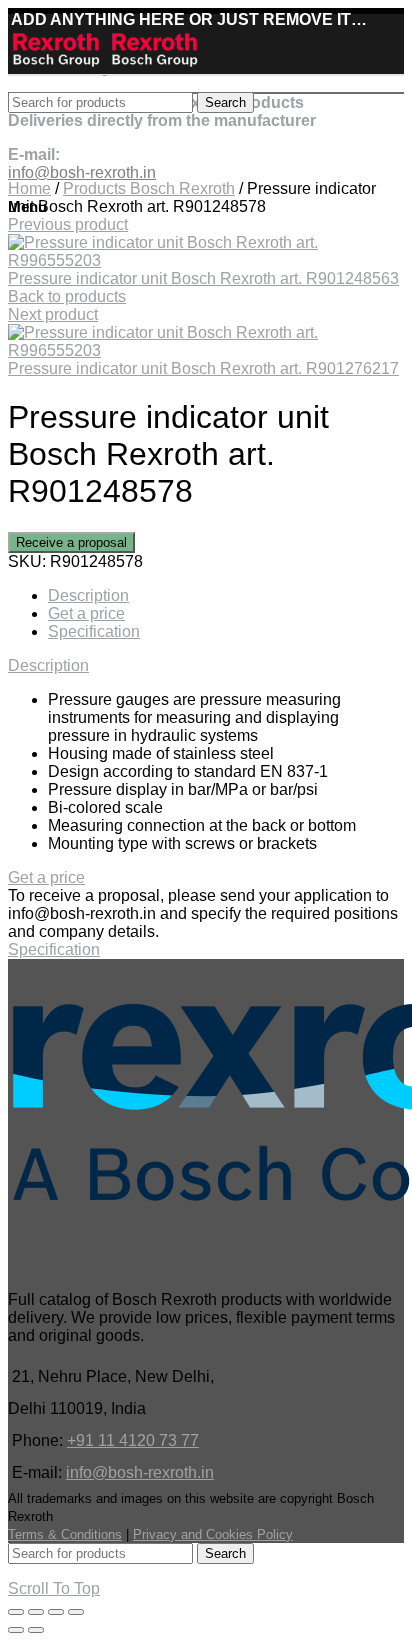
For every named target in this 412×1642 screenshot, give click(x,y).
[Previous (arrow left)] (16, 1630)
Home (29, 188)
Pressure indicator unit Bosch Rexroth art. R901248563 (203, 278)
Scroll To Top (54, 1588)
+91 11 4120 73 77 (133, 1440)
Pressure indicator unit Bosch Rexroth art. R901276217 (203, 368)
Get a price (86, 613)
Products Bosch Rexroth (149, 188)
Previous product (68, 224)
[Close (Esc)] (16, 1612)
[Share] (36, 1612)
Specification (94, 631)
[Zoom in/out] (76, 1612)
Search (225, 102)
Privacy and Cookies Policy (213, 1534)
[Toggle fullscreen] (56, 1612)
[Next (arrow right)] (36, 1630)
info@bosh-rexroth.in (140, 1472)
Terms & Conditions (65, 1534)
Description (88, 595)
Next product (53, 314)
